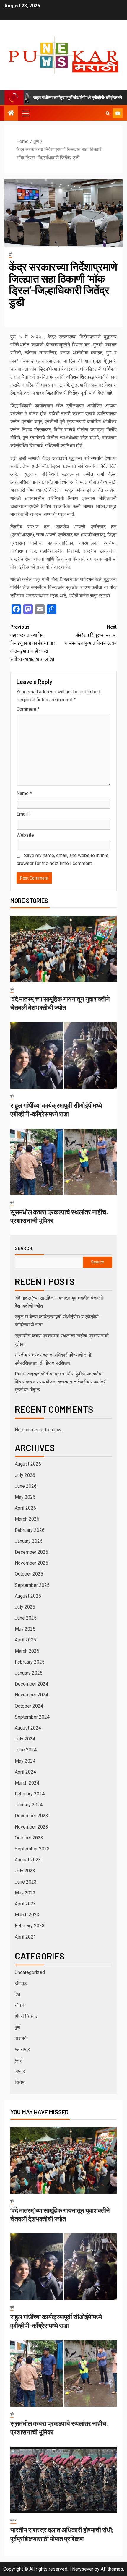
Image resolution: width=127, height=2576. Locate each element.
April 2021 (25, 1937)
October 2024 (29, 1706)
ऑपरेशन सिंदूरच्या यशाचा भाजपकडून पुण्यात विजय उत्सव (91, 635)
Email (24, 814)
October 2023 (29, 1838)
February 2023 (30, 1926)
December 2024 (31, 1684)
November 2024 (31, 1695)
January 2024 (29, 1805)
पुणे (10, 254)
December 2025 (31, 1552)
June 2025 (26, 1618)
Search (23, 1248)
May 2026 (25, 1497)
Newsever (83, 2569)
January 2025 (29, 1673)
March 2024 (27, 1783)
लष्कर (20, 2071)
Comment (28, 709)
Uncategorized (30, 1972)
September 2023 (32, 1849)
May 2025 (25, 1629)
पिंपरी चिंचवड (26, 2016)
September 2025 (32, 1585)
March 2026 (27, 1519)
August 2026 (28, 1464)
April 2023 (25, 1904)
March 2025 (27, 1651)
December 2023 (31, 1816)
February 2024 (30, 1794)
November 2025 (31, 1563)
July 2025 (25, 1607)
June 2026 (26, 1486)
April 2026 (25, 1508)
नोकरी (20, 2005)
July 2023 (25, 1871)
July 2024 (25, 1739)
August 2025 (28, 1596)
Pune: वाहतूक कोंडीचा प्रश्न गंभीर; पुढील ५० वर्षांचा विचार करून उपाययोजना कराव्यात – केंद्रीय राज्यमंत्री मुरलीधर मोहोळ (61, 1382)
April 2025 (25, 1640)
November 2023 (31, 1827)
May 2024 (25, 1761)
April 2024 (25, 1772)
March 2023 (27, 1915)
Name (24, 793)
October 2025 (29, 1574)
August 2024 (28, 1728)
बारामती (21, 2038)
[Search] (108, 113)
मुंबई (18, 2060)
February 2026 (30, 1530)
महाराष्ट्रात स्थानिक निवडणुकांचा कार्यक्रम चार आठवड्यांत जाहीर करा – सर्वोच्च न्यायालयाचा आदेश (33, 643)
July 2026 (25, 1475)
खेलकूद (21, 1983)
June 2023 (26, 1882)
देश (17, 1994)
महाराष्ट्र (22, 2049)
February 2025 (30, 1662)
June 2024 (26, 1750)
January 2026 (29, 1541)
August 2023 (28, 1860)
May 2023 (25, 1893)
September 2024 (32, 1717)
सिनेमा (20, 2082)
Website (25, 835)
